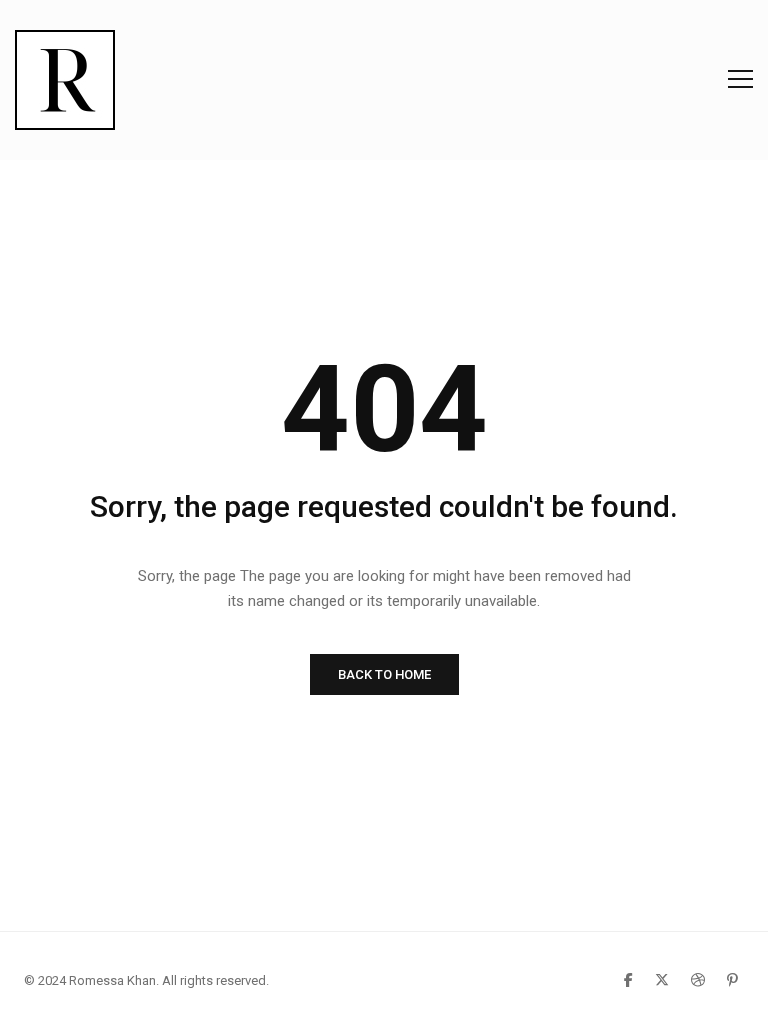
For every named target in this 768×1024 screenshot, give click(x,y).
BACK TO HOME (384, 674)
